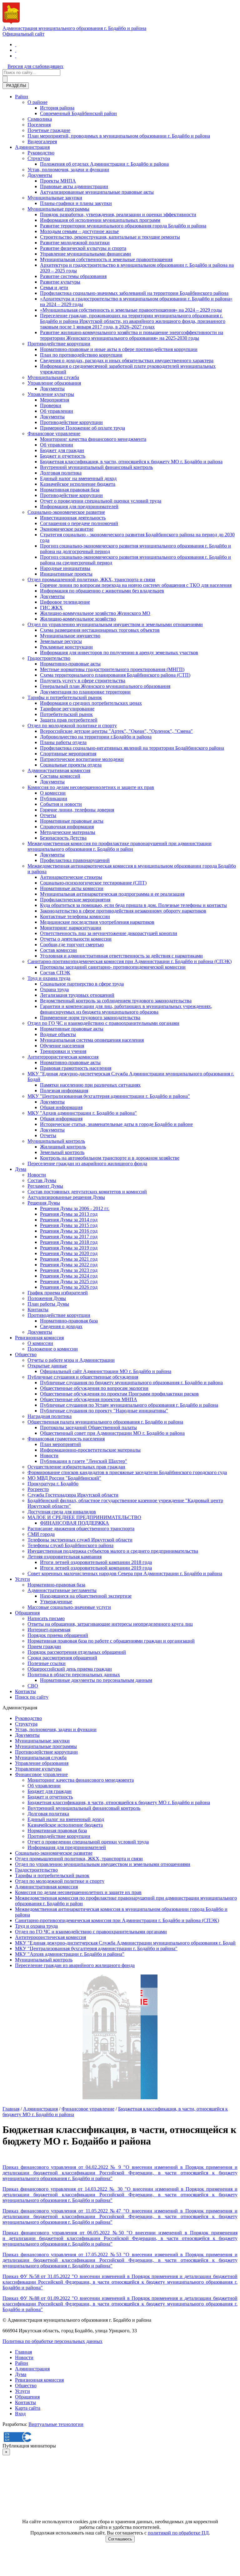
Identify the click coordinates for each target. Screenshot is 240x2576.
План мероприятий (60, 1444)
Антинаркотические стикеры (71, 877)
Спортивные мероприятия (68, 754)
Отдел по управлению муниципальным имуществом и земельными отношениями (115, 624)
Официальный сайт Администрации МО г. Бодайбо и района (106, 1371)
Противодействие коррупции (59, 344)
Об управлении (57, 411)
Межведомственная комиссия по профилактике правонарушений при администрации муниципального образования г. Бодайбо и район (120, 846)
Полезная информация (64, 1091)
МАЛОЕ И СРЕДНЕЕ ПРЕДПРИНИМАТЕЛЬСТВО (84, 1517)
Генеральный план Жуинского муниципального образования (105, 686)
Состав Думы (42, 1180)
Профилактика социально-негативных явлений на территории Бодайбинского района (132, 748)
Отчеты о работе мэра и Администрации (71, 1360)
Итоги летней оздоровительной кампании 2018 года (96, 1562)
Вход (20, 2414)
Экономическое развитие (67, 529)
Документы (40, 175)
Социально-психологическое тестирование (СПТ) (93, 883)
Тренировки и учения (63, 1051)
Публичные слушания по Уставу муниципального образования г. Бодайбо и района (129, 1405)
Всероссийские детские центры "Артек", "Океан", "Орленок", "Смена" (116, 731)
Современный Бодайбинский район (78, 113)
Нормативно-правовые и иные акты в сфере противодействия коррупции (119, 349)
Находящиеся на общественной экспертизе (86, 1596)
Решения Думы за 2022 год (69, 1265)
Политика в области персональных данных (74, 1675)
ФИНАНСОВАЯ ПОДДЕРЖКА (75, 1523)
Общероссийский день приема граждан (70, 1669)
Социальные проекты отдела (71, 765)
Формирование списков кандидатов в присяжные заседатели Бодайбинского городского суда (127, 1472)
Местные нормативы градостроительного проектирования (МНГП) (112, 669)
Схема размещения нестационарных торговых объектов (100, 630)
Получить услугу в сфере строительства (83, 681)
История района (57, 108)
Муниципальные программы (58, 209)
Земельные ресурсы (61, 641)
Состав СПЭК (55, 973)
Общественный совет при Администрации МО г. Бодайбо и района (112, 1433)
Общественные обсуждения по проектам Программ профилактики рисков (119, 1394)
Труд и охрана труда (49, 978)
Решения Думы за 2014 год (69, 1220)
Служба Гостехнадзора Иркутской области (73, 1495)
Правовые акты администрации (74, 186)
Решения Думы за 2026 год (69, 1287)
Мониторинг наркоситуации (71, 928)
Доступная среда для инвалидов (62, 1512)
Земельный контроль (62, 1152)
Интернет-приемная (49, 1630)
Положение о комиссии (53, 1349)
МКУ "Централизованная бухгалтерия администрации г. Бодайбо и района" (109, 1096)
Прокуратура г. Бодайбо (53, 1484)
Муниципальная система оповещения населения (92, 1040)
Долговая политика (61, 473)
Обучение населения (62, 1046)
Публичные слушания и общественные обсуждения (83, 1377)
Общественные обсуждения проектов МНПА (89, 1399)
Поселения (39, 125)
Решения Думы (44, 1203)
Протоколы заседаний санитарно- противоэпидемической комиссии (113, 967)
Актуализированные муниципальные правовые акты (97, 192)
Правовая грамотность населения (76, 1068)
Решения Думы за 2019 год (69, 1248)
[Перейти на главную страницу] (16, 44)
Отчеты (48, 815)
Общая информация (61, 1107)
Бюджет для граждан (62, 450)
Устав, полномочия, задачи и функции (68, 170)
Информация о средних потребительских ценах (91, 703)
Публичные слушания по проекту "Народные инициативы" (104, 1411)
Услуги (22, 1579)
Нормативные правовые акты (72, 821)
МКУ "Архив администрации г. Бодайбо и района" (82, 1113)
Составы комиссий (60, 776)
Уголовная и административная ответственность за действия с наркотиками (121, 956)
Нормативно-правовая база (69, 1321)
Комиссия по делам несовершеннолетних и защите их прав (91, 787)
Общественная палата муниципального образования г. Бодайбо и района (105, 1422)
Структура (39, 158)
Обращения (27, 1613)
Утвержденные (56, 1602)
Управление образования (54, 383)
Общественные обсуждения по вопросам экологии (94, 1388)
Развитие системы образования (73, 276)
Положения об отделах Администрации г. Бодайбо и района (104, 164)
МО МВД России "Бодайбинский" (64, 1478)
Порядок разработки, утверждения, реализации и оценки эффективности (118, 214)
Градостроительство (49, 658)
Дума (21, 1169)
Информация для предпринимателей (79, 506)
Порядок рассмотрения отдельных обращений (77, 1652)
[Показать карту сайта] (16, 56)
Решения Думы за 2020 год (69, 1253)
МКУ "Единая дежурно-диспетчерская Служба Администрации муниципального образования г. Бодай (125, 1943)
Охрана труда (54, 989)
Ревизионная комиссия (39, 1338)
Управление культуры (51, 394)
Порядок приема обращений (58, 1635)
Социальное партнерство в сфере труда (82, 984)
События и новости (61, 804)
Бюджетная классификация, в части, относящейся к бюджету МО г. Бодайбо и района (131, 462)
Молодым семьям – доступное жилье (79, 231)
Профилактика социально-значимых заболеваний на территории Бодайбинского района (134, 293)
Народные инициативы (65, 568)
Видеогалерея (42, 141)
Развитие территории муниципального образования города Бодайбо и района (123, 226)
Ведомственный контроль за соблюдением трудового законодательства (116, 1001)
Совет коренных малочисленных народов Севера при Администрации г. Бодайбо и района (125, 1573)
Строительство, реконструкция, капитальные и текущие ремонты (110, 237)
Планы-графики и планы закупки (76, 203)
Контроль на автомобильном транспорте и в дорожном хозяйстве (110, 1158)
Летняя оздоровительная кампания (65, 1557)
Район (22, 97)
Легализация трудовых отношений (77, 995)
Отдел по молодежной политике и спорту (72, 726)
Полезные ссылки (47, 1663)
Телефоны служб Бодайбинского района (70, 1545)
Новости (37, 1175)
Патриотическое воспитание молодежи (82, 759)
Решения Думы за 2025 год (69, 1281)
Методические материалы (68, 832)
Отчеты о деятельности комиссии (76, 939)
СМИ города (41, 1534)
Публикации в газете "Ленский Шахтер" (84, 1461)
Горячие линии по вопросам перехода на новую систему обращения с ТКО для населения (136, 585)
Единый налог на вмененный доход (78, 478)
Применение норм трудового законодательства (90, 1018)
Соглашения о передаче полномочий (79, 523)
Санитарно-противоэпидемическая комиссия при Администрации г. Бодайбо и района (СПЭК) (130, 961)
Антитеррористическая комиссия (63, 1057)
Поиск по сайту (32, 1697)
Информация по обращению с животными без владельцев (102, 591)
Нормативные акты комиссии (72, 888)
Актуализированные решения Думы (66, 1197)
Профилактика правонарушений (75, 860)
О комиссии (53, 793)
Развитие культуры (60, 282)
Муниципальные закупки (55, 198)
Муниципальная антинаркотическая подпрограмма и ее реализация (112, 894)
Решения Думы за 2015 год (69, 1225)
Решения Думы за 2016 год (69, 1231)
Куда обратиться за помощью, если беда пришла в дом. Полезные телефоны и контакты (133, 905)
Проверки (51, 405)
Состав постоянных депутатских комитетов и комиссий (87, 1192)
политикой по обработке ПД (178, 2533)
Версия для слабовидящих (35, 66)
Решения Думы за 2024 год (69, 1276)
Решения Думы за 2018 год (69, 1242)
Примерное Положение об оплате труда (82, 428)
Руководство (41, 153)
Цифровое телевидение (65, 602)
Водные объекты (58, 1034)
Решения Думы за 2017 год (69, 1237)
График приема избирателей (58, 1293)
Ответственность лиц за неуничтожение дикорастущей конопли (109, 933)
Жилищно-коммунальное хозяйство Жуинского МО (95, 613)
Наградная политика (50, 1416)
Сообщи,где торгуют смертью (72, 945)
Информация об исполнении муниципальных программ (100, 220)
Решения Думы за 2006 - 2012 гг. (75, 1208)
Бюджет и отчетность (63, 456)
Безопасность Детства (63, 838)
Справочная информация (67, 827)
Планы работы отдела (63, 742)
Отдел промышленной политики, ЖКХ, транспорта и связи (91, 579)
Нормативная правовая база (70, 490)
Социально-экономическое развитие (66, 512)
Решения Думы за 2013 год (69, 1214)
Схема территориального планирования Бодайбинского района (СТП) (115, 675)
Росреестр (38, 1489)
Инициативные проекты (66, 574)
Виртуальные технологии (56, 2424)
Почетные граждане (49, 130)
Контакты (38, 1310)
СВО (33, 1686)
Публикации (54, 799)
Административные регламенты (62, 1590)
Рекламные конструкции (66, 647)
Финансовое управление (54, 433)
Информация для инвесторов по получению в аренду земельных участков (119, 653)
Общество (26, 1354)
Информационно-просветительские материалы (90, 1450)
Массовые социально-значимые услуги (69, 1607)
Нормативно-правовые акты (70, 664)
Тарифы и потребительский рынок (65, 697)
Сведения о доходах (61, 1326)
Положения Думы (47, 1298)
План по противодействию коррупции (81, 355)
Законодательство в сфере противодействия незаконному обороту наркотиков (123, 911)
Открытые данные (47, 1366)
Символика (40, 119)
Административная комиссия (59, 770)
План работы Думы (48, 1304)
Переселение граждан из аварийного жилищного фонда (87, 1164)
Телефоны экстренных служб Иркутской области (80, 1540)
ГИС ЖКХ (51, 608)
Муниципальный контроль (56, 1141)
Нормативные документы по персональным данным (96, 1680)
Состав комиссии (58, 950)
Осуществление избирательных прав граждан (76, 1467)
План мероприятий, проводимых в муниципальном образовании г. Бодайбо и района (119, 136)
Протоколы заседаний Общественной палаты (88, 1427)
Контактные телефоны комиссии (75, 916)
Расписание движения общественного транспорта (81, 1529)
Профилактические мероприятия (75, 900)
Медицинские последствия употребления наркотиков (97, 922)
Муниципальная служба (53, 377)
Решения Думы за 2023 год (69, 1270)
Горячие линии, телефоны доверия (77, 810)
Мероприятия (55, 400)
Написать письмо (46, 1618)
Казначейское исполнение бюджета (78, 484)
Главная (11, 2109)
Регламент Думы (45, 1186)
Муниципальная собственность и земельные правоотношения (106, 259)
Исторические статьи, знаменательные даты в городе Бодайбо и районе (116, 1124)
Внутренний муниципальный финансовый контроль (96, 467)
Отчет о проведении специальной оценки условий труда (101, 501)
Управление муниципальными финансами (85, 254)
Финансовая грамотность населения (66, 1439)
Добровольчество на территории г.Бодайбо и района (96, 737)
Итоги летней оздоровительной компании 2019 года (96, 1568)
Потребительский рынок (66, 714)
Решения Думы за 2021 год (69, 1259)
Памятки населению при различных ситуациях (90, 1085)
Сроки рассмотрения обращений (62, 1658)
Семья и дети (54, 287)
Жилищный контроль (63, 1147)
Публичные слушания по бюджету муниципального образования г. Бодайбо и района (131, 1383)
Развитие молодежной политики (75, 243)
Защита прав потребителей (69, 720)
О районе (37, 102)
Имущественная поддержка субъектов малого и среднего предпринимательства (113, 1551)
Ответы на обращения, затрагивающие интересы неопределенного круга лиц (110, 1624)
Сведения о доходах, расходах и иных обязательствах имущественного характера (127, 360)
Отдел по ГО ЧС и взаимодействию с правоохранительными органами (103, 1023)
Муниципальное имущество (70, 636)
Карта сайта (28, 2408)
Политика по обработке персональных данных (52, 2341)
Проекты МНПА (58, 181)
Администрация (32, 147)
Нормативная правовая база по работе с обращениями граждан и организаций (111, 1641)
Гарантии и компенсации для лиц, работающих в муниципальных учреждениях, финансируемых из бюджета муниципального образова (126, 1009)
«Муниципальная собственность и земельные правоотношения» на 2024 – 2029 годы (131, 310)
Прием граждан (44, 1646)
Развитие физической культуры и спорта (83, 248)
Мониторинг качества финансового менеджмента (93, 439)
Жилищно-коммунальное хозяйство (78, 619)
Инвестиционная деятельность (73, 518)
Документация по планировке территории (85, 692)
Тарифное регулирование (67, 709)
